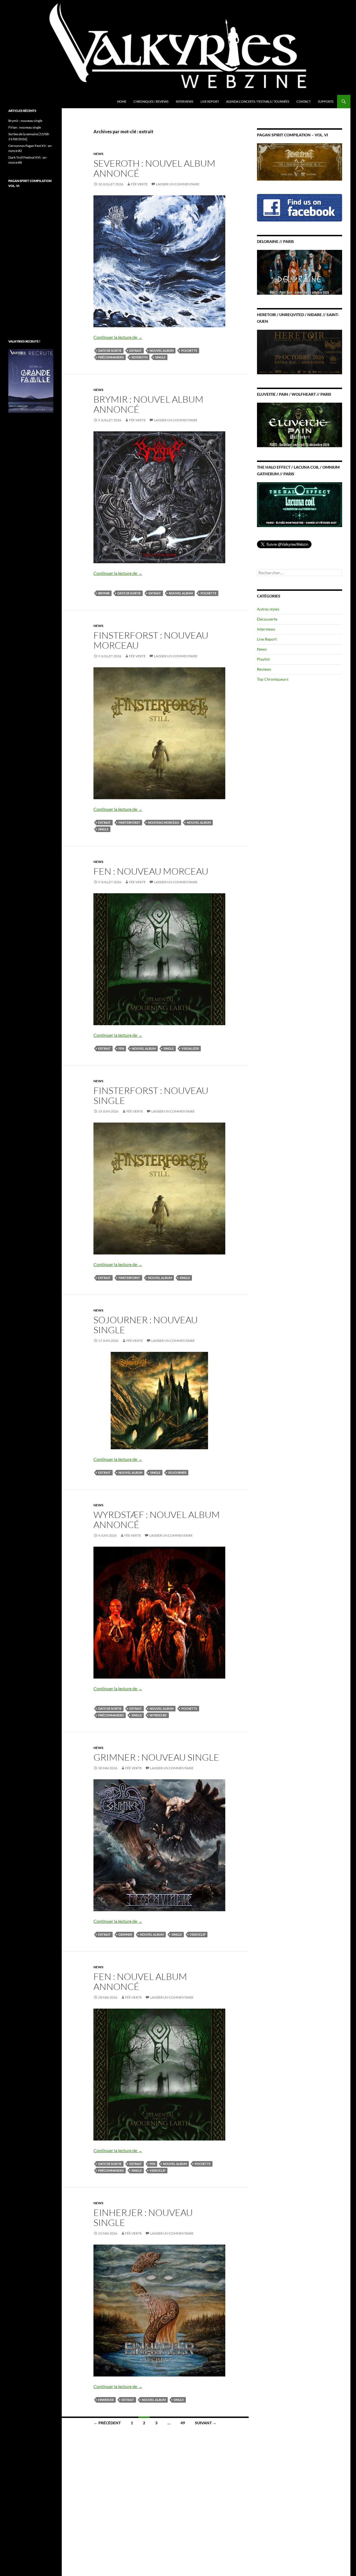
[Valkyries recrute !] (31, 380)
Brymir (104, 593)
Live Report (210, 101)
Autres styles (268, 609)
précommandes (111, 357)
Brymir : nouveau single (25, 121)
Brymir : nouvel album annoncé (148, 404)
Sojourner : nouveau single (146, 1325)
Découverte (267, 619)
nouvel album (162, 350)
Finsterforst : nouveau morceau (151, 640)
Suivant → (206, 2423)
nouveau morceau (164, 822)
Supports (326, 101)
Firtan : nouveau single (25, 127)
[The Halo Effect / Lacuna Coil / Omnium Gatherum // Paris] (300, 504)
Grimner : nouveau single (156, 1757)
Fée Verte (139, 184)
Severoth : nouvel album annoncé (154, 168)
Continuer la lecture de (118, 337)
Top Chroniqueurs (273, 679)
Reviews (264, 669)
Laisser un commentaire (178, 184)
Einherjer (106, 2400)
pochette (189, 350)
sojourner (177, 1472)
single (160, 357)
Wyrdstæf (158, 1715)
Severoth (139, 357)
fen (121, 1048)
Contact (304, 101)
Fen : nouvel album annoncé (140, 1981)
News (98, 154)
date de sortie (110, 350)
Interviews (185, 101)
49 (183, 2423)
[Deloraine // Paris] (300, 272)
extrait (136, 350)
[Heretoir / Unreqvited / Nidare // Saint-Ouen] (300, 351)
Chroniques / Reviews (151, 101)
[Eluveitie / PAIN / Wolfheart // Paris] (300, 425)
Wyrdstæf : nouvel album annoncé (157, 1520)
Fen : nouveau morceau (151, 871)
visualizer (190, 1048)
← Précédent (107, 2423)
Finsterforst (129, 822)
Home (122, 101)
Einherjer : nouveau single (143, 2217)
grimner (125, 1934)
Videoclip (198, 1934)
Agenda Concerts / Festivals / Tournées (258, 101)
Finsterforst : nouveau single (151, 1095)
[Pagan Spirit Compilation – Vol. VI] (300, 162)
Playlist (263, 659)
